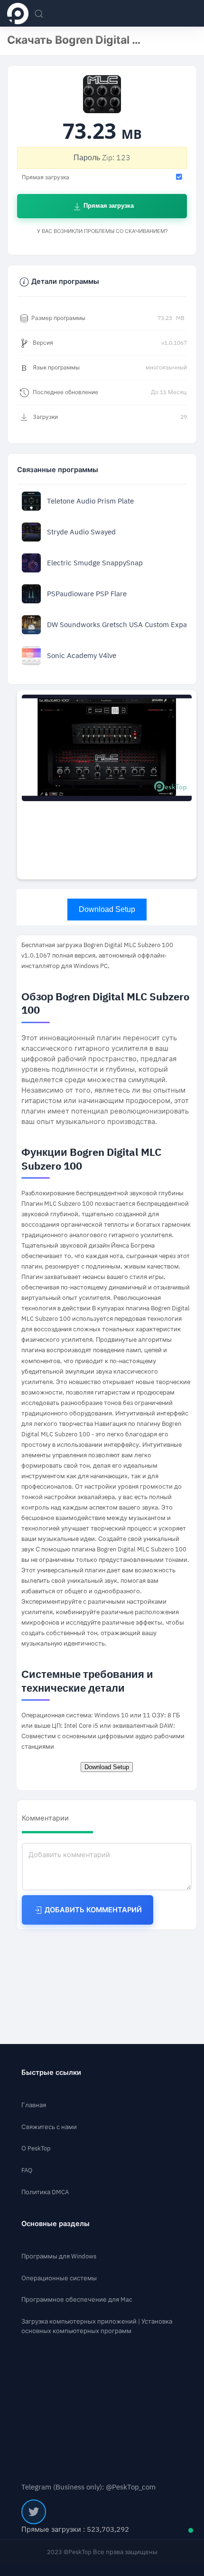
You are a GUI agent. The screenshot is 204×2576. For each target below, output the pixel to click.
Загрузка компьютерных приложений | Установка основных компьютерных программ (97, 2326)
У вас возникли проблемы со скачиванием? (102, 231)
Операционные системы (59, 2278)
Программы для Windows (59, 2256)
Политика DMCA (45, 2192)
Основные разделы (56, 2224)
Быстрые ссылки (51, 2072)
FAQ (27, 2170)
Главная (34, 2105)
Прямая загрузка (108, 206)
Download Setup (107, 909)
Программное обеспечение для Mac (77, 2300)
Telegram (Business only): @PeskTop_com (88, 2487)
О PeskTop (36, 2148)
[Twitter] (34, 2512)
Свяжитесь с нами (49, 2127)
